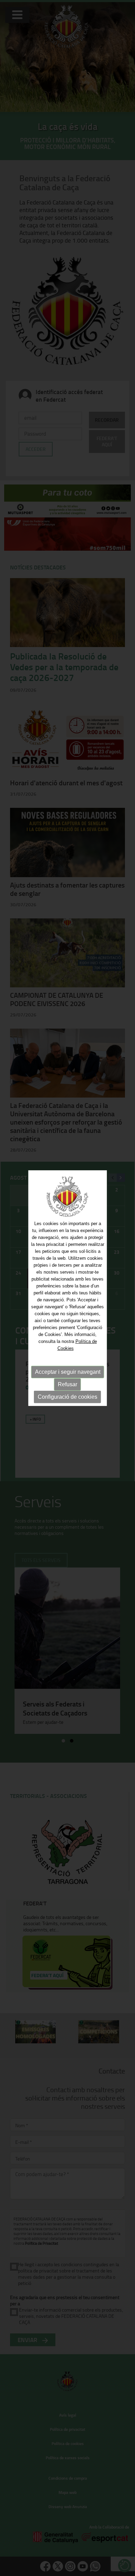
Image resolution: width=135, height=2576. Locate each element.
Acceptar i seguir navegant (68, 1372)
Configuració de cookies (67, 1397)
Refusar (67, 1384)
